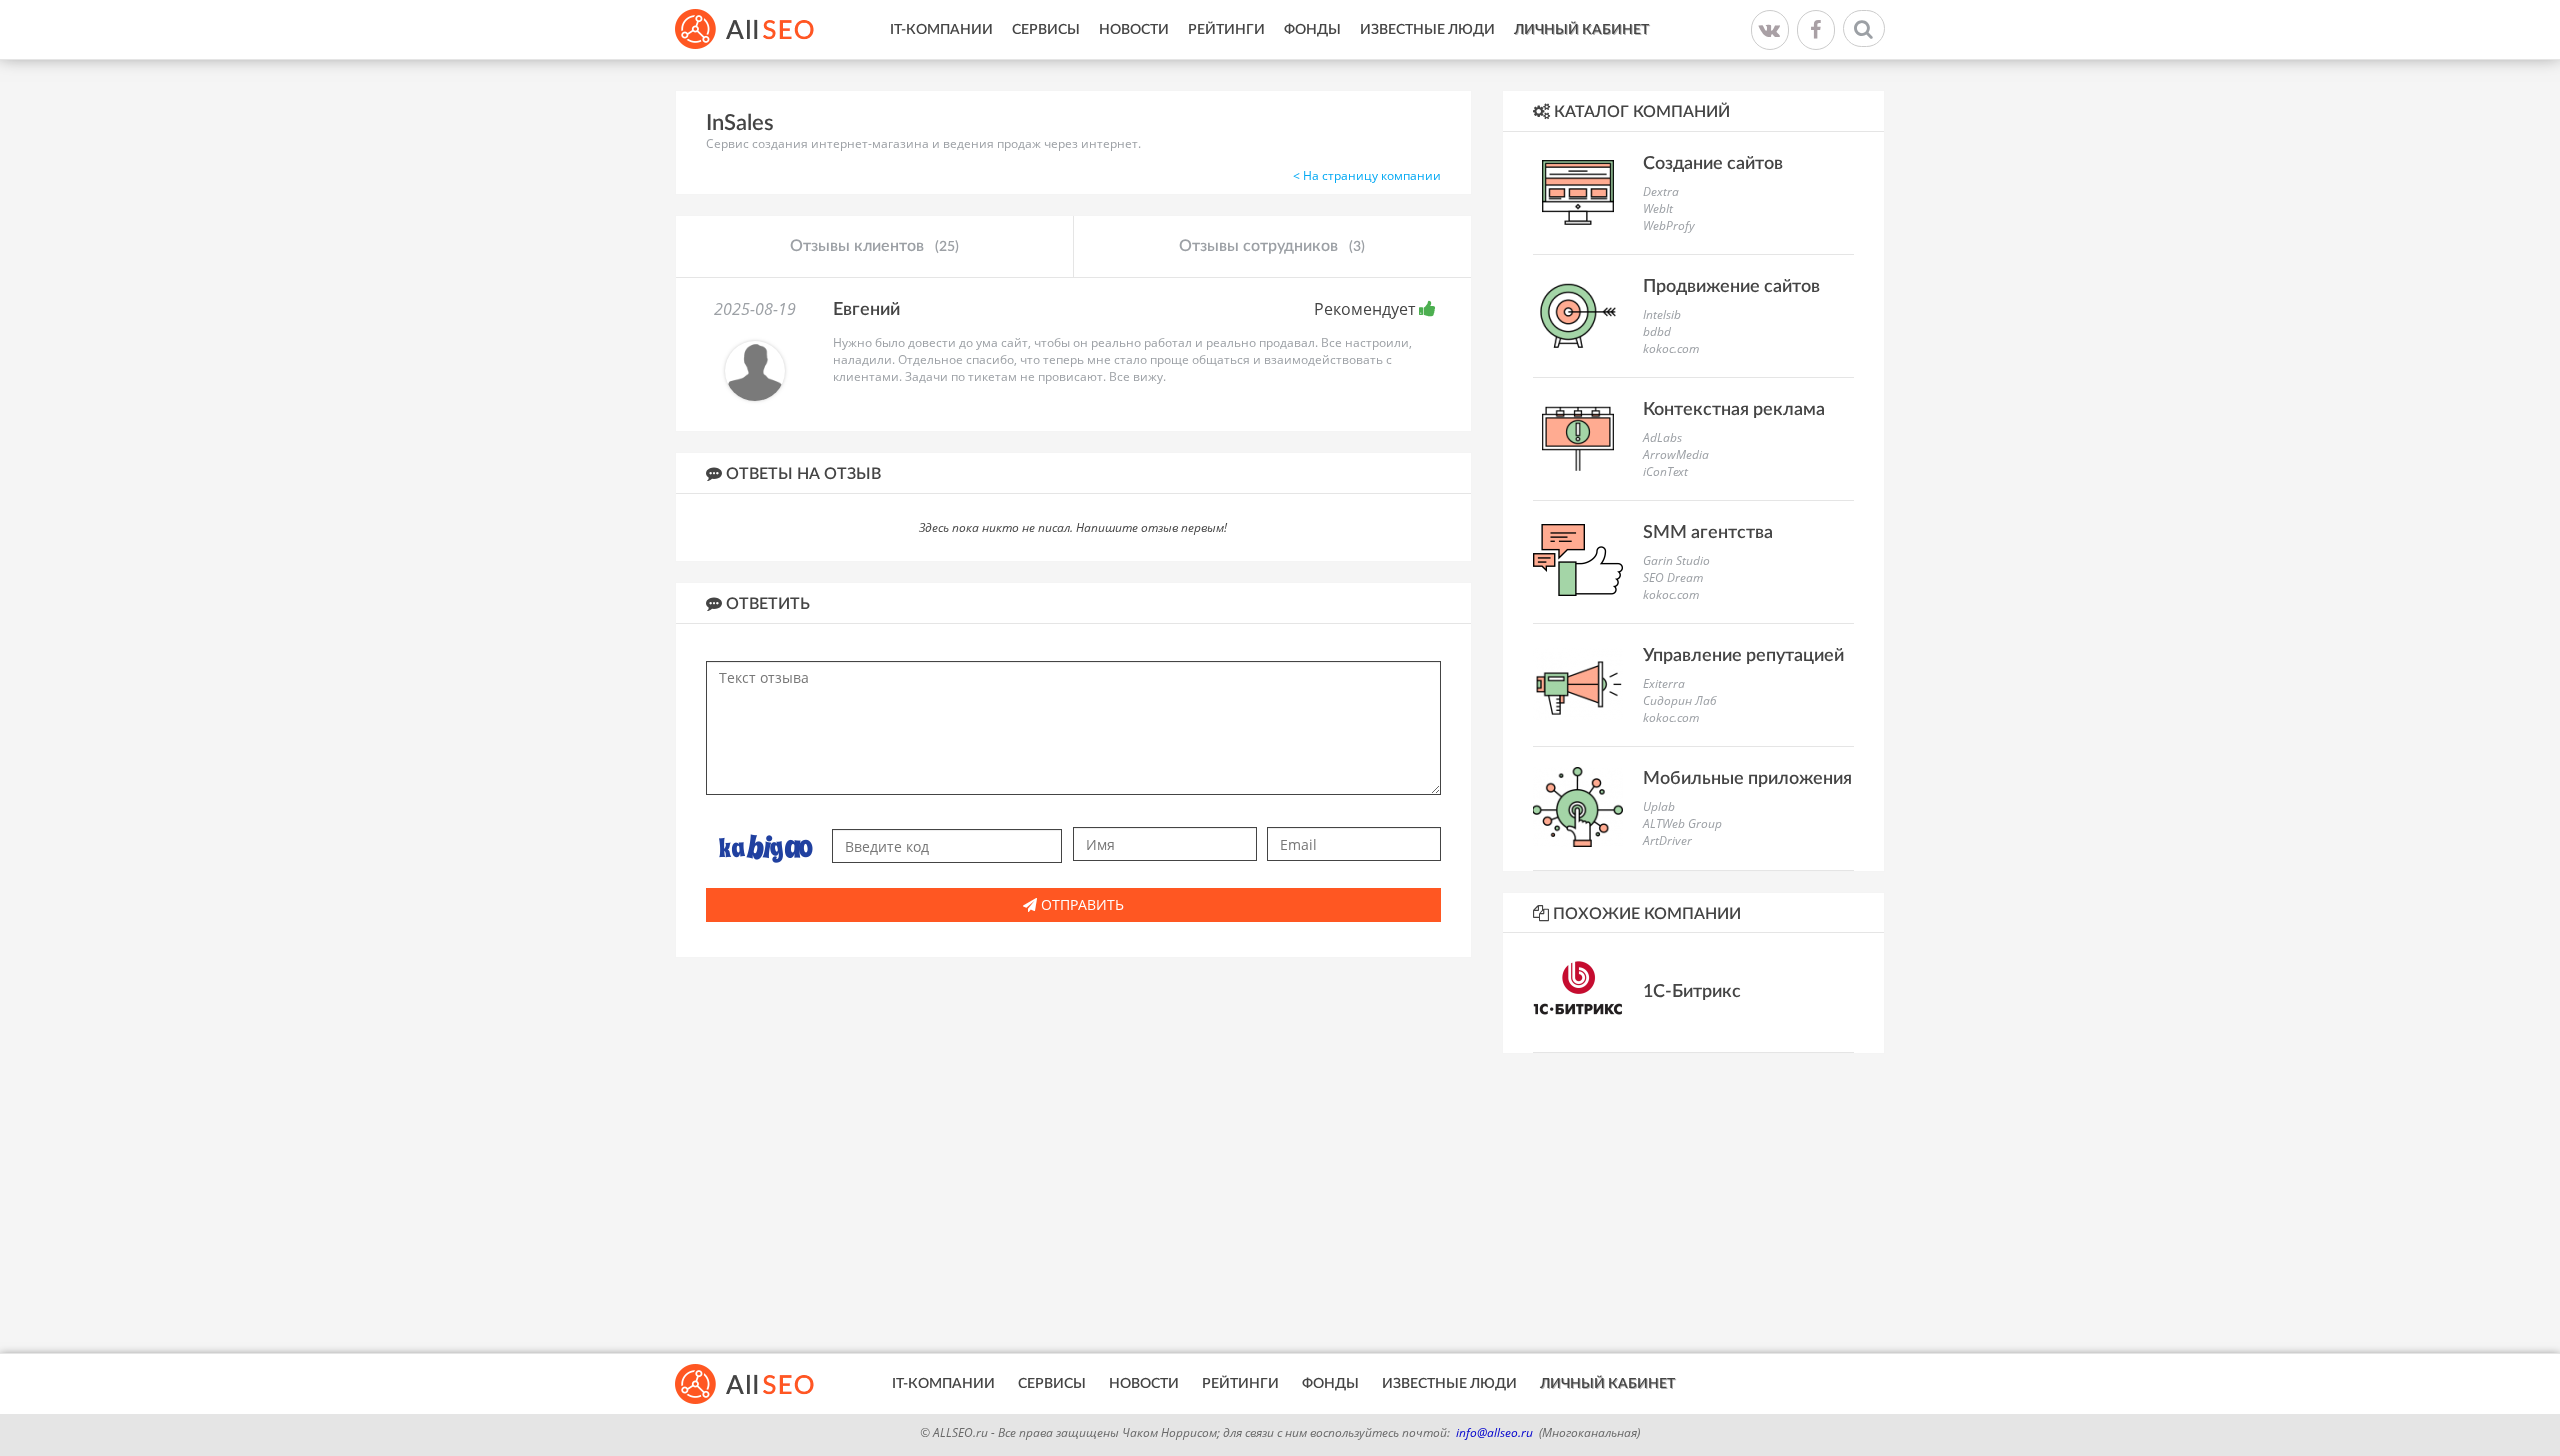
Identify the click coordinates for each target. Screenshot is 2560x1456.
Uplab (1659, 806)
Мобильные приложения (1747, 779)
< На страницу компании (1367, 175)
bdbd (1657, 331)
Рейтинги (1226, 30)
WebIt (1658, 208)
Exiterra (1664, 683)
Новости (1134, 30)
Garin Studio (1676, 560)
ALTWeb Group (1682, 823)
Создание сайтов (1713, 164)
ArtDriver (1667, 840)
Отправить (1080, 904)
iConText (1665, 471)
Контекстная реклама (1734, 410)
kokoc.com (1671, 348)
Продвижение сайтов (1731, 287)
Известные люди (1427, 30)
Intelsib (1662, 314)
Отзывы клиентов (874, 246)
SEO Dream (1673, 577)
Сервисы (1046, 30)
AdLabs (1662, 437)
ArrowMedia (1676, 454)
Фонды (1312, 30)
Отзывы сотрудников (1272, 246)
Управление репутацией (1743, 656)
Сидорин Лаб (1680, 700)
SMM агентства (1708, 533)
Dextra (1661, 191)
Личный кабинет (1581, 30)
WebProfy (1669, 225)
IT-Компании (941, 30)
